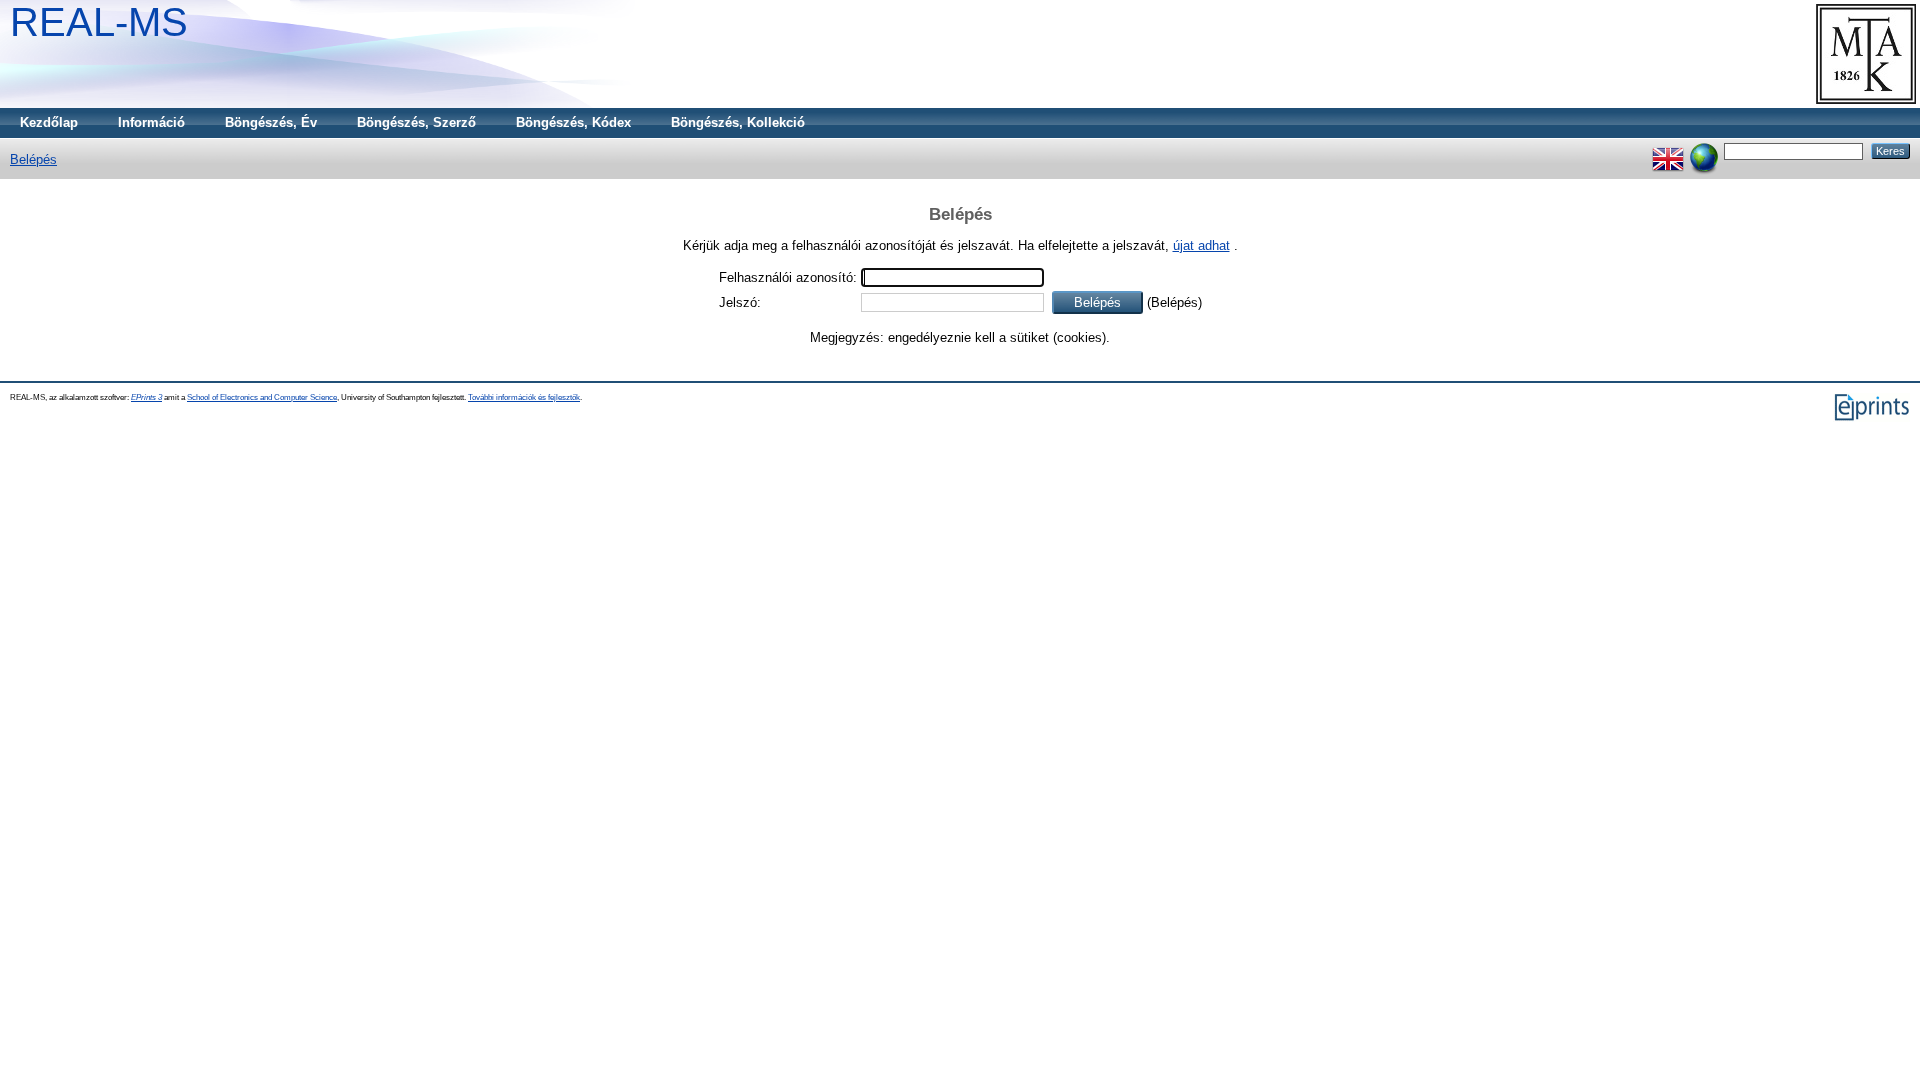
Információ (151, 122)
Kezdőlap (49, 122)
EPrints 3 (146, 397)
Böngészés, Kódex (573, 122)
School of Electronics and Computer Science (262, 397)
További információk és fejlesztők (524, 397)
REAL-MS (99, 22)
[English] (1668, 150)
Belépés (33, 159)
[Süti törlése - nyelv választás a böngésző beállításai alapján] (1704, 150)
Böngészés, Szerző (416, 122)
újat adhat (1201, 245)
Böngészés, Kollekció (738, 122)
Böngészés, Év (271, 122)
